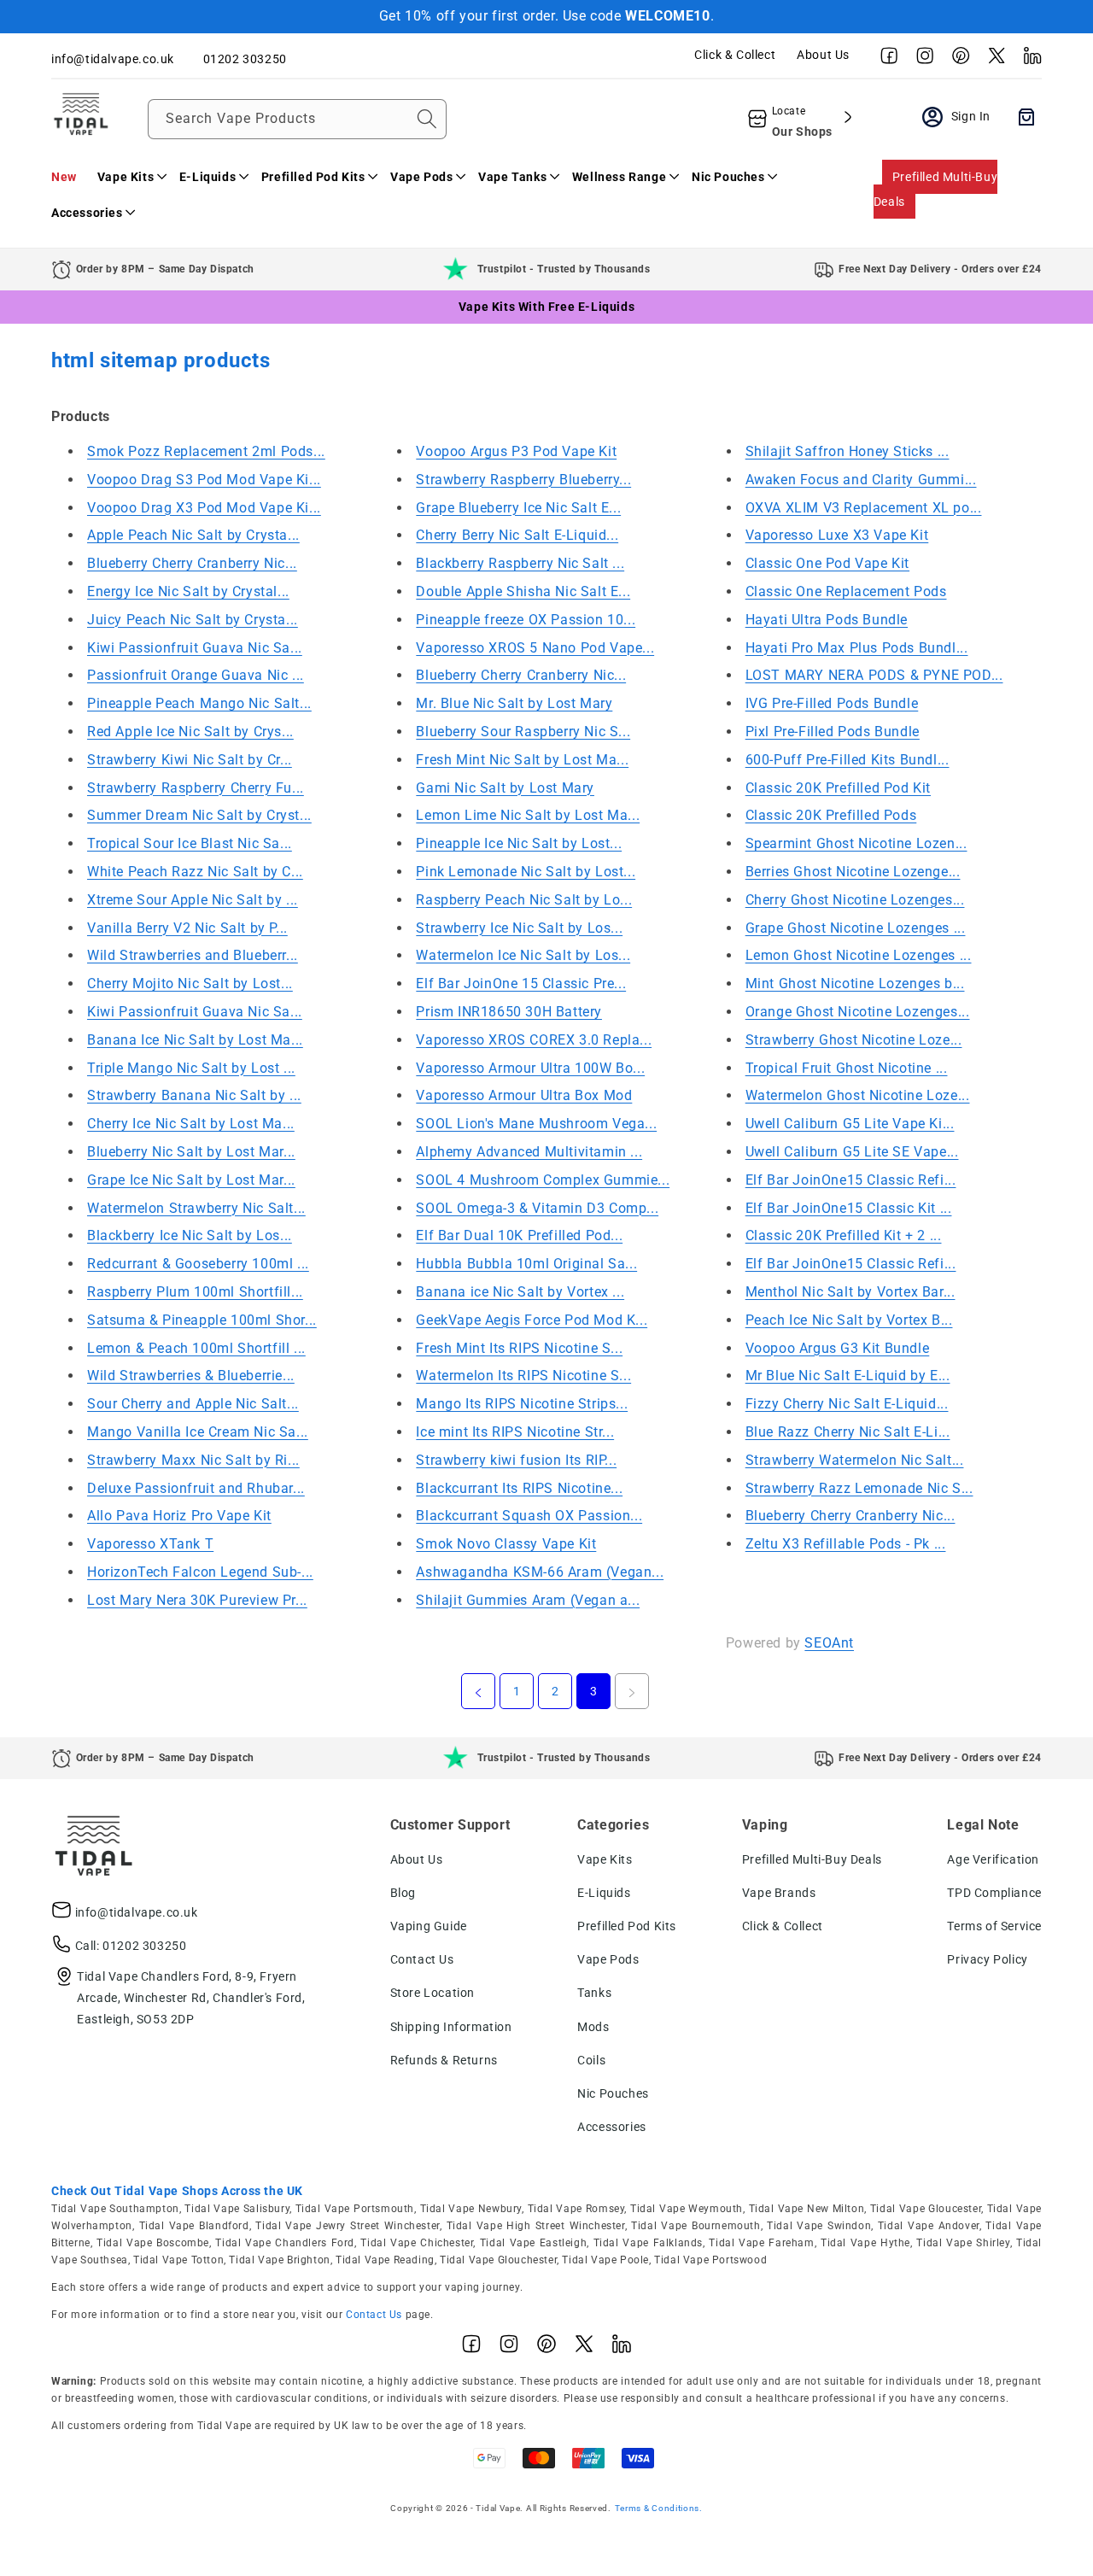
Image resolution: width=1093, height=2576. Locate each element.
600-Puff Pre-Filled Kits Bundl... (848, 760)
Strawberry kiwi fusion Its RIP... (516, 1460)
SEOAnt (829, 1643)
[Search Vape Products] (427, 119)
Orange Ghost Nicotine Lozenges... (858, 1012)
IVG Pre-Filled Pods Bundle (832, 703)
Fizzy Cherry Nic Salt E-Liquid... (847, 1404)
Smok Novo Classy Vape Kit (506, 1544)
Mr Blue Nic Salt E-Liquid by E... (848, 1376)
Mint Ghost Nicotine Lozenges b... (855, 984)
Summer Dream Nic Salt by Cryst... (199, 815)
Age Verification (993, 1859)
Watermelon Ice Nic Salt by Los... (523, 955)
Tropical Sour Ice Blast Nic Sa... (190, 843)
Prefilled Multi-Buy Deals (935, 189)
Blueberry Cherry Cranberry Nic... (192, 563)
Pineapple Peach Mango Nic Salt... (199, 703)
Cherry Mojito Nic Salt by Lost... (190, 984)
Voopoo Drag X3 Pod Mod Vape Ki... (204, 508)
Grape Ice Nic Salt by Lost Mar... (191, 1180)
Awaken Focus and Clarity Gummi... (861, 480)
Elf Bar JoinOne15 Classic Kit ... (849, 1208)
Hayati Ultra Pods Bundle (827, 620)
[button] (128, 177)
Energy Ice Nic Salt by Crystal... (188, 591)
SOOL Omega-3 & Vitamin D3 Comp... (537, 1208)
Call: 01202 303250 (131, 1946)
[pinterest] (956, 60)
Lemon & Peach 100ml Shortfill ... (196, 1348)
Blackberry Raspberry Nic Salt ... (520, 563)
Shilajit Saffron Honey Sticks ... (848, 451)
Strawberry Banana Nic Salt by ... (194, 1095)
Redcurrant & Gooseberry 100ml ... (198, 1264)
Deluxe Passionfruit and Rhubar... (196, 1488)
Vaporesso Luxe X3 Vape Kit (837, 535)
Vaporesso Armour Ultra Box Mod (524, 1095)
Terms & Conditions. (659, 2508)
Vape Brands (779, 1893)
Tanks (594, 1993)
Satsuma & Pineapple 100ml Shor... (202, 1320)
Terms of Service (994, 1926)
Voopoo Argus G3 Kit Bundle (838, 1348)
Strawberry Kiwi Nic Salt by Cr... (190, 760)
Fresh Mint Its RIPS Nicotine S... (519, 1348)
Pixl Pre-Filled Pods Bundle (833, 732)
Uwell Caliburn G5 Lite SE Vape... (852, 1152)
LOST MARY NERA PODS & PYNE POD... (874, 675)
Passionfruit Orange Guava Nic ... (196, 675)
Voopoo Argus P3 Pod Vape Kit (516, 451)
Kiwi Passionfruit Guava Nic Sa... (195, 648)
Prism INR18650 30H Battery (509, 1012)
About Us (823, 55)
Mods (593, 2027)
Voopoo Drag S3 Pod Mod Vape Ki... (204, 480)
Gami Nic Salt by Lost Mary (505, 788)
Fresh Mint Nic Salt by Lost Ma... (522, 760)
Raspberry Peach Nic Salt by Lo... (524, 900)
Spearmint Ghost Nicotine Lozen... (856, 843)
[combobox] (297, 119)
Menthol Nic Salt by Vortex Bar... (850, 1292)
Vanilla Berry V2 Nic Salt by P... (187, 928)
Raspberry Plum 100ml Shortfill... (195, 1292)
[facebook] (885, 60)
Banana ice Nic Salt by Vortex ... (520, 1292)
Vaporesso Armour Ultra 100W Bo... (530, 1068)
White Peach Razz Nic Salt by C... (195, 872)
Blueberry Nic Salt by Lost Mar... (191, 1152)
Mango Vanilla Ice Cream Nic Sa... (198, 1432)
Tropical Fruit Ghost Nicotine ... (847, 1068)
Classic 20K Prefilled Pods (831, 815)
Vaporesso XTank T (150, 1544)
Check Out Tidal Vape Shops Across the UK (177, 2191)
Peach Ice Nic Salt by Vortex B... (849, 1320)
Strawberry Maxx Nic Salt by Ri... (193, 1460)
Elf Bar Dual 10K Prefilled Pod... (519, 1235)
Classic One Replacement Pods (846, 591)
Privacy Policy (987, 1959)
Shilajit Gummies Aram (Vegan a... (528, 1600)
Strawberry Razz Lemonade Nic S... (859, 1488)
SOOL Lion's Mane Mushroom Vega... (536, 1124)
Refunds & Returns (444, 2060)
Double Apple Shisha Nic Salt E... (523, 591)
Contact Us (422, 1959)
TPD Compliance (994, 1893)
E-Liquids (604, 1893)
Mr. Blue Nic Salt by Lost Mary (514, 703)
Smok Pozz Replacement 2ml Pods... (206, 451)
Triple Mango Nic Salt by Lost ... (191, 1068)
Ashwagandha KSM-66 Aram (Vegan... (540, 1572)
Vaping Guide (429, 1926)
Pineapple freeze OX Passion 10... (526, 620)
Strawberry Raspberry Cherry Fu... (196, 788)
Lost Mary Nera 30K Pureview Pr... (197, 1600)
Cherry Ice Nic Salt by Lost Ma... (191, 1124)
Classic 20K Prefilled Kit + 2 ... (844, 1235)
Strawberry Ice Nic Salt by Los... (519, 928)
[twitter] (992, 60)
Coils (591, 2060)
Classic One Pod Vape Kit (827, 563)
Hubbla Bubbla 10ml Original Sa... (526, 1264)
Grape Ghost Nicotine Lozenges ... (856, 928)
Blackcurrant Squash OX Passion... (529, 1516)
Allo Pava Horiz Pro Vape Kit (179, 1516)
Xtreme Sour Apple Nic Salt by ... (193, 900)
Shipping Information (451, 2027)
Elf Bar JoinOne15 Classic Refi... (851, 1180)
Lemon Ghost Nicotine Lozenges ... (859, 955)
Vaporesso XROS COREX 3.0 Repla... (534, 1040)
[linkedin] (1028, 60)
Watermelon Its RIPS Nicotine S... (523, 1376)
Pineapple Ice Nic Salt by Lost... (519, 843)
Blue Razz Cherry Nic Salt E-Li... (848, 1432)
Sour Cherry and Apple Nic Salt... (193, 1404)
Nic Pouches (613, 2093)
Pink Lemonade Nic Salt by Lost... (526, 872)
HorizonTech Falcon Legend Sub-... (200, 1572)
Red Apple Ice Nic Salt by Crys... (190, 732)
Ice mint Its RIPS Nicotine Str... (515, 1432)
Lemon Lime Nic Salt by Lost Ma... (528, 815)
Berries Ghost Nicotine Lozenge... (853, 872)
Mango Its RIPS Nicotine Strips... (522, 1404)
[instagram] (921, 60)
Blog (403, 1893)
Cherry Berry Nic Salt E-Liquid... (517, 535)
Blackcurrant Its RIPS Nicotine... (519, 1488)
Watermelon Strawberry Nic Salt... (196, 1208)
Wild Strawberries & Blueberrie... (191, 1376)
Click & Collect (735, 55)
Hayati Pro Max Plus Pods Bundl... (857, 648)
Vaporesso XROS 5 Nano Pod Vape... (535, 648)
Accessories (612, 2127)
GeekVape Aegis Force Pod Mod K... (532, 1320)
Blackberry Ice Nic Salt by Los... (190, 1235)
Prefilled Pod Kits (627, 1926)
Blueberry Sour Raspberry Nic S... (523, 732)
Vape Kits (605, 1859)
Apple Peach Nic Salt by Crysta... (193, 535)
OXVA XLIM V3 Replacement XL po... (864, 508)
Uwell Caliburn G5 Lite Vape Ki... (850, 1124)
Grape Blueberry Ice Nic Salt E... (518, 508)
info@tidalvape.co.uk (137, 1912)
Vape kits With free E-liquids (546, 307)
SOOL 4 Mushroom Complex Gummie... (543, 1180)
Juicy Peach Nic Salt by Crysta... (193, 620)
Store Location (433, 1993)
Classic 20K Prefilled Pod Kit (838, 788)
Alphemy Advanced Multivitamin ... (529, 1152)
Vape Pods (608, 1959)
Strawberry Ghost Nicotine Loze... (854, 1040)
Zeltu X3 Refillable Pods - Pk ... (846, 1544)
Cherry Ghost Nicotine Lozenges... (855, 900)
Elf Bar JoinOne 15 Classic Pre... (521, 984)
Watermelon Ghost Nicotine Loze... (858, 1095)
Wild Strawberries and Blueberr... (193, 955)
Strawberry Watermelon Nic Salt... (855, 1460)
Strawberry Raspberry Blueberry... (523, 480)
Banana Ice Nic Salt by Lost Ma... (195, 1040)
